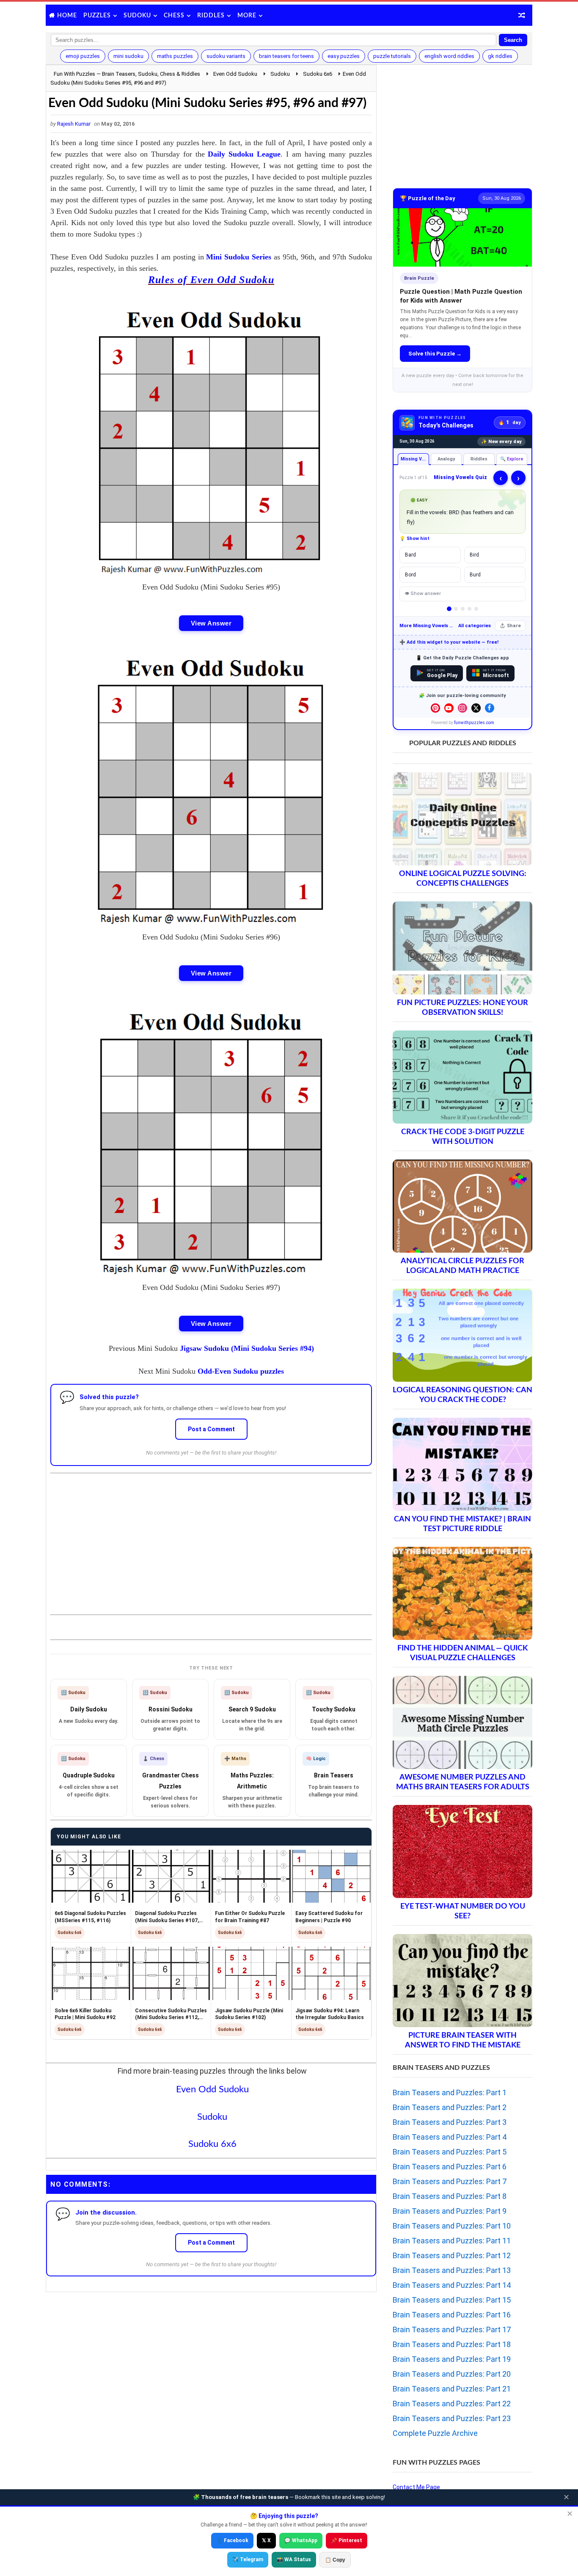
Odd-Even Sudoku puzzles (241, 1371)
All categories (475, 626)
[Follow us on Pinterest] (435, 708)
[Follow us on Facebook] (490, 708)
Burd (475, 575)
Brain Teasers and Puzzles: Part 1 (450, 2092)
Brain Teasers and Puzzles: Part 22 (452, 2404)
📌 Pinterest (347, 2540)
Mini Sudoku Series (239, 257)
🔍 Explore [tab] (512, 459)
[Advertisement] (211, 1537)
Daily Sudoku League (244, 154)
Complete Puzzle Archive (435, 2433)
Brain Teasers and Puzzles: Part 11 (452, 2241)
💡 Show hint (414, 539)
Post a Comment (211, 1429)
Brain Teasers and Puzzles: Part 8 (450, 2196)
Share (514, 626)
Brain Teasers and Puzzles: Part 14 (452, 2285)
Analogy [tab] (446, 459)
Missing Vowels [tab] (415, 459)
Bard (410, 555)
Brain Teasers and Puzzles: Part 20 (452, 2374)
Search (513, 40)
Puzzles (97, 16)
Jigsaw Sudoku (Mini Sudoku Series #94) (247, 1348)
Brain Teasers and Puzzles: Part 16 (452, 2315)
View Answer (211, 623)
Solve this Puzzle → (435, 354)
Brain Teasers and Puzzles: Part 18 (452, 2344)
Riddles (211, 16)
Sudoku (137, 16)
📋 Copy (335, 2560)
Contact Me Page (416, 2487)
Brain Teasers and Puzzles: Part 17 (452, 2329)
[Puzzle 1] (449, 609)
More (247, 16)
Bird (474, 555)
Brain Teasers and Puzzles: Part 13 (452, 2270)
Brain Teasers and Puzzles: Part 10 (452, 2226)
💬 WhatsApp (301, 2540)
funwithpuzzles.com (474, 723)
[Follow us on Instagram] (462, 708)
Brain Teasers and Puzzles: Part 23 (452, 2418)
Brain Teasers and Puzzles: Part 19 (452, 2359)
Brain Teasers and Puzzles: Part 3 (450, 2122)
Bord (410, 575)
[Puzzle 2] (456, 609)
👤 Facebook (232, 2540)
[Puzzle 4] (469, 609)
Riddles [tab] (479, 459)
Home (67, 16)
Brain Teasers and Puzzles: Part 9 (450, 2211)
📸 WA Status (294, 2559)
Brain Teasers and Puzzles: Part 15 (452, 2300)
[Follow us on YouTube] (449, 708)
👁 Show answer (423, 594)
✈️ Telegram (248, 2559)
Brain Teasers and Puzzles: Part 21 (452, 2389)
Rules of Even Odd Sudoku (211, 280)
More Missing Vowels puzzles (427, 626)
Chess (174, 16)
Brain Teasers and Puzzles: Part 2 (450, 2107)
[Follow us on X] (476, 708)
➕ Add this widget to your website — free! (449, 642)
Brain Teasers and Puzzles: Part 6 (450, 2167)
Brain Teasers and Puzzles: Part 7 (450, 2181)
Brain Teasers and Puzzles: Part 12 (452, 2255)
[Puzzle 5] (476, 609)
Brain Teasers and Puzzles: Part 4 (450, 2137)
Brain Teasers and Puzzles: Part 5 (450, 2152)
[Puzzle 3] (463, 609)
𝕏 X (266, 2540)
